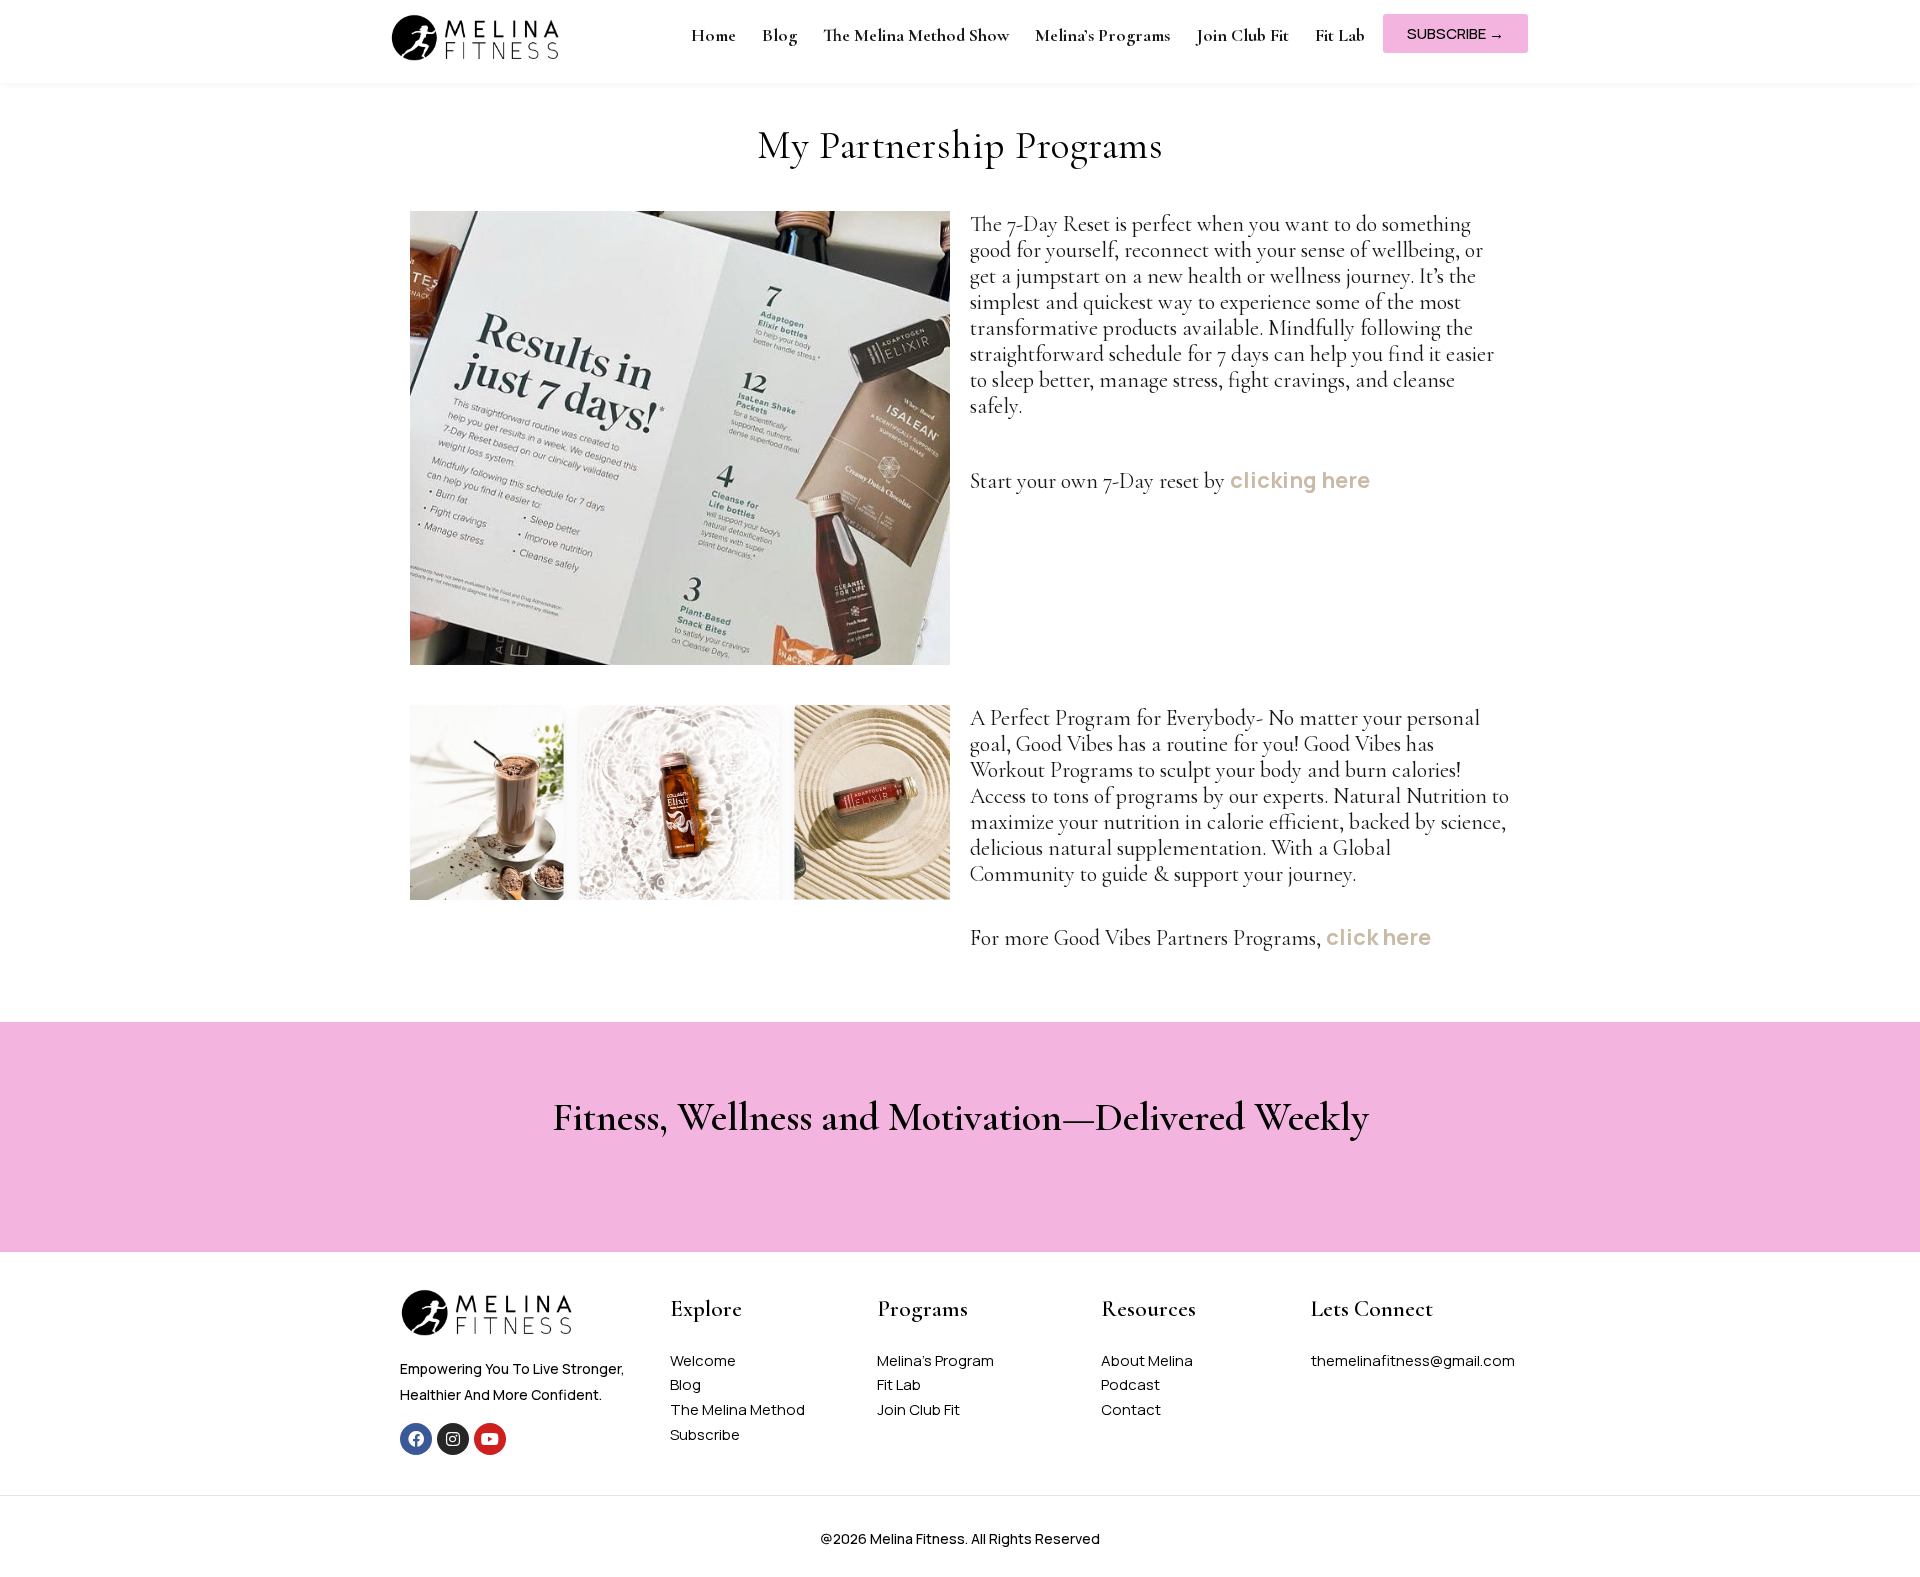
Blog (779, 35)
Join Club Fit (1242, 35)
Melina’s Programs (1102, 35)
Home (713, 35)
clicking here (1300, 480)
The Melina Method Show (916, 35)
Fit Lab (1340, 35)
